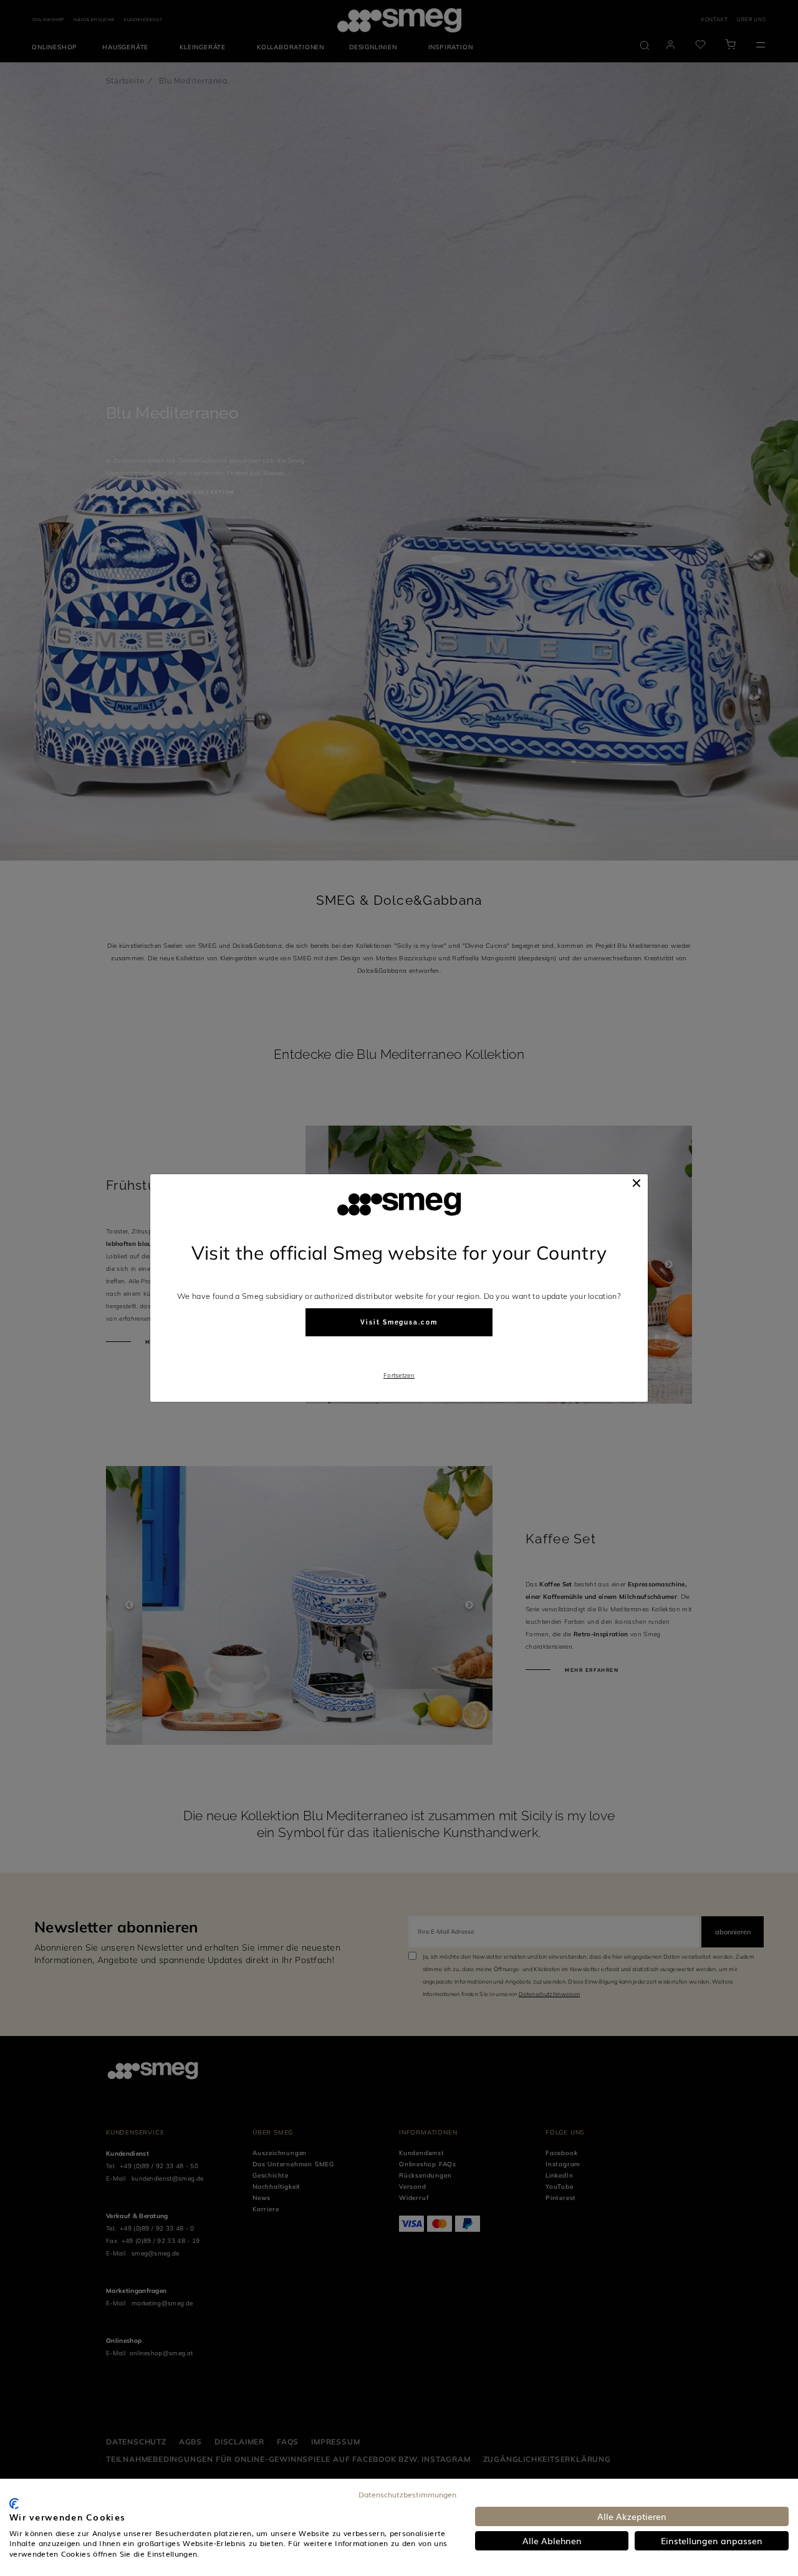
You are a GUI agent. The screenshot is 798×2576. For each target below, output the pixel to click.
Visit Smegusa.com (399, 1322)
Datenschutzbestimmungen (407, 2494)
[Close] (637, 1183)
